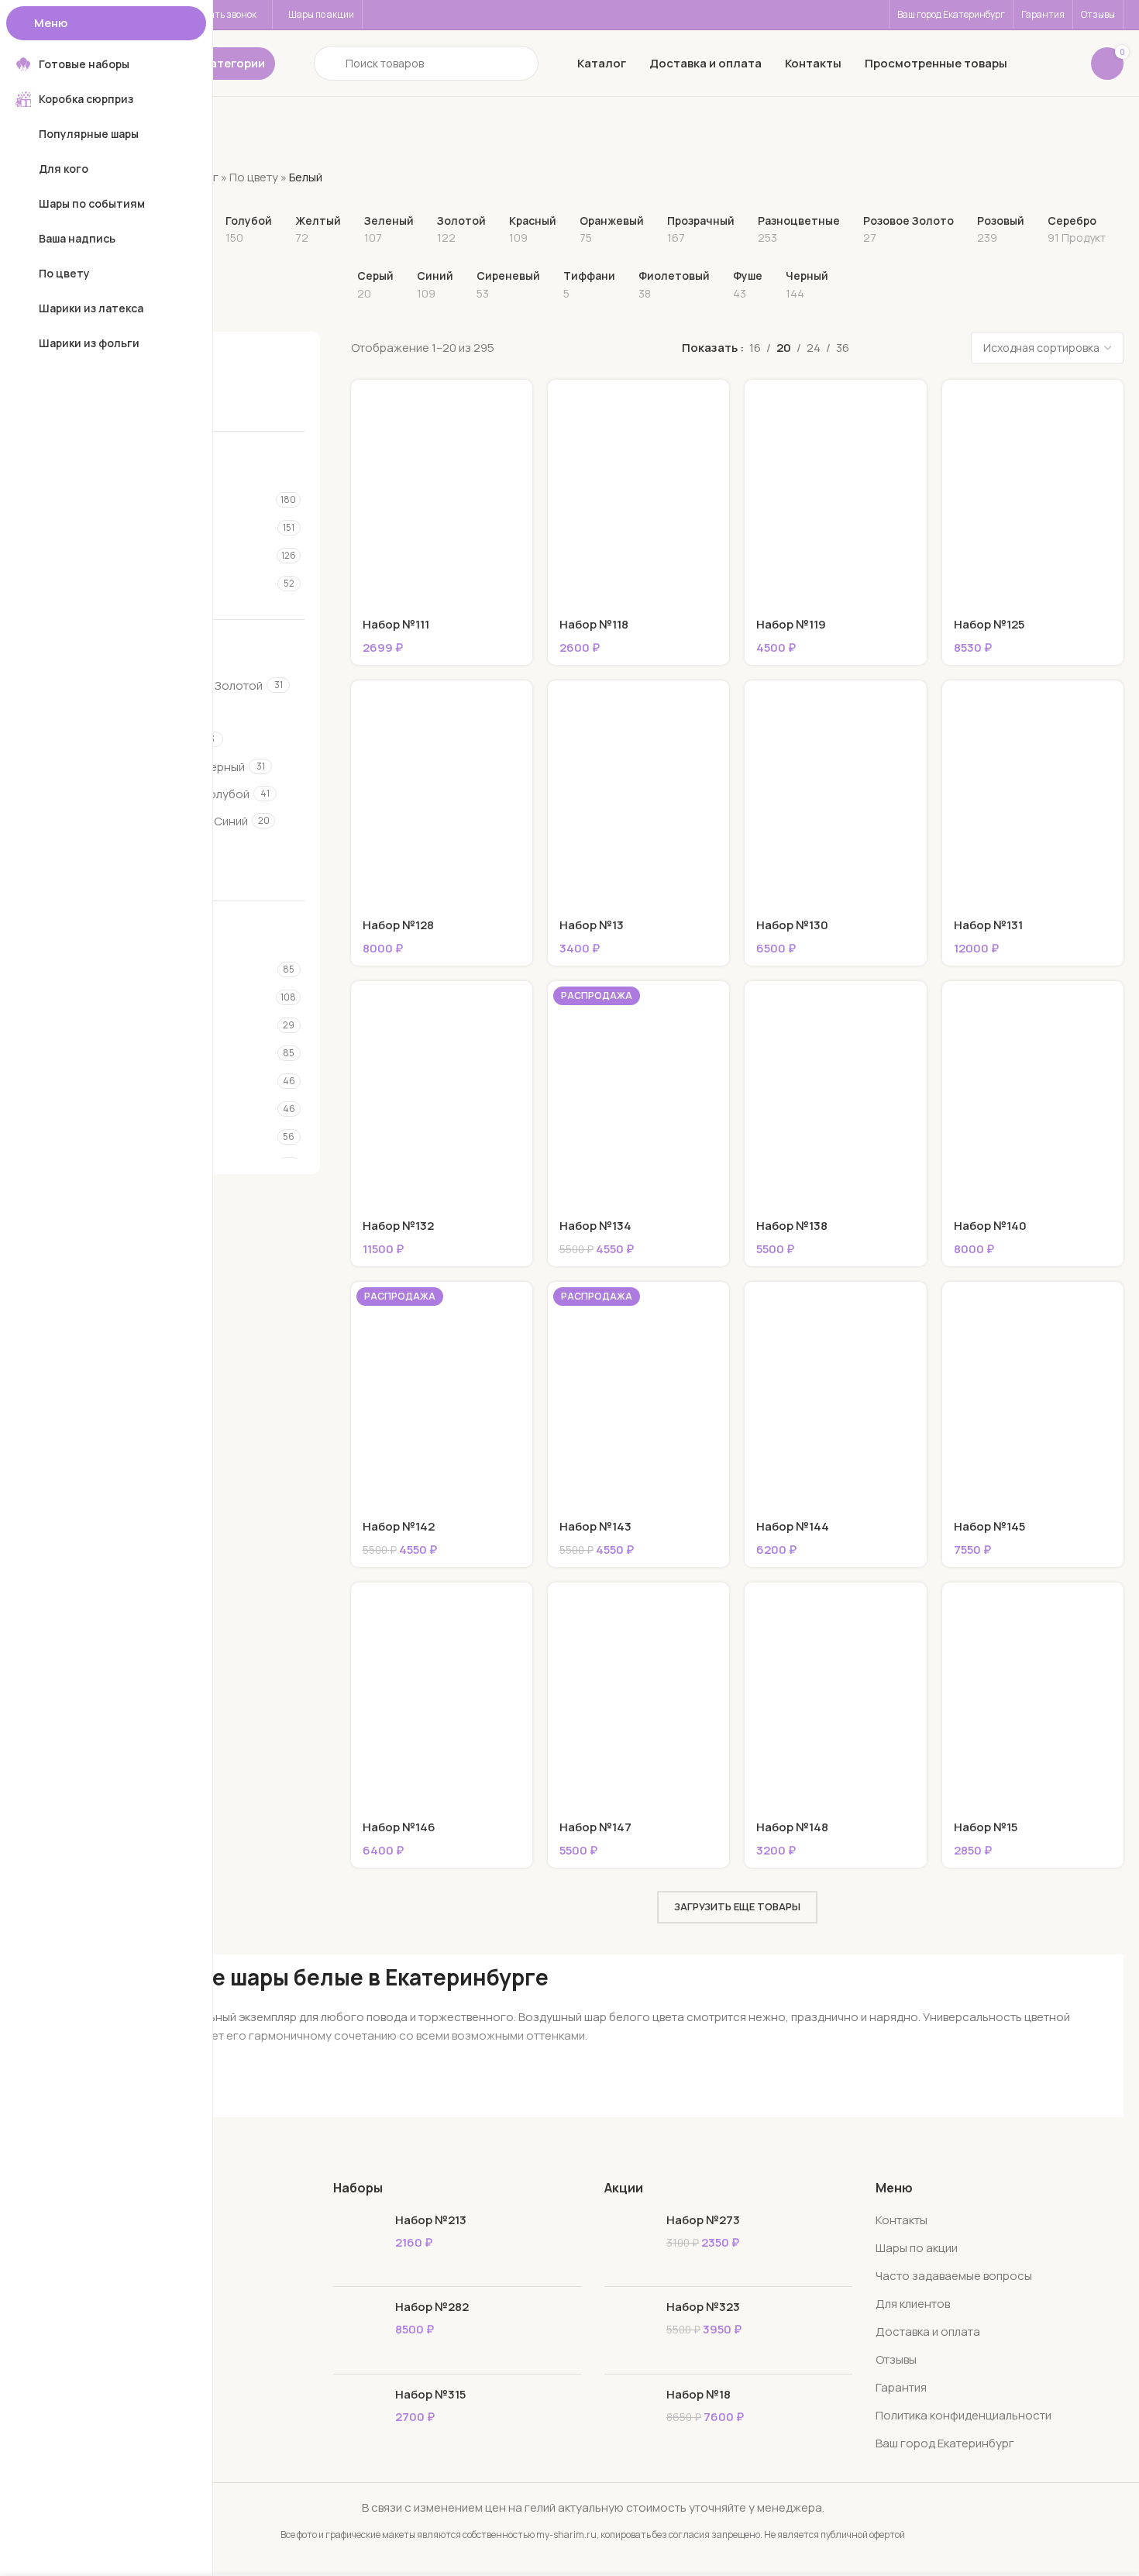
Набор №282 (432, 2307)
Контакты (902, 2220)
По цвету (254, 177)
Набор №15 (986, 1827)
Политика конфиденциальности (964, 2415)
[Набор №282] (358, 2330)
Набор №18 (699, 2394)
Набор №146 (399, 1827)
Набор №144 (793, 1526)
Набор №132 (398, 1226)
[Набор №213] (358, 2243)
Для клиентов (913, 2304)
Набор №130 (792, 925)
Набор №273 (703, 2220)
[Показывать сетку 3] (886, 348)
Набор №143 (595, 1526)
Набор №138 (792, 1226)
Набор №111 (396, 624)
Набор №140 (990, 1226)
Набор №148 (792, 1827)
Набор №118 (594, 624)
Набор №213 (431, 2220)
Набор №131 (988, 925)
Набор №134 (595, 1226)
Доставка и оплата (928, 2331)
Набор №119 (791, 624)
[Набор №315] (358, 2418)
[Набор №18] (630, 2418)
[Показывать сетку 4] (913, 348)
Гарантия (901, 2387)
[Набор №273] (630, 2243)
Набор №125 (989, 624)
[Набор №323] (630, 2330)
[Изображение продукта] (835, 794)
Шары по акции (917, 2248)
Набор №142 (399, 1526)
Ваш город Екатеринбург (945, 2443)
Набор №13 (592, 925)
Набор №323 (703, 2307)
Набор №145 (989, 1526)
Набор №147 (595, 1827)
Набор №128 (398, 925)
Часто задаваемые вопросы (954, 2276)
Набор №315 (430, 2394)
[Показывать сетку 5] (939, 348)
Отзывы (896, 2359)
